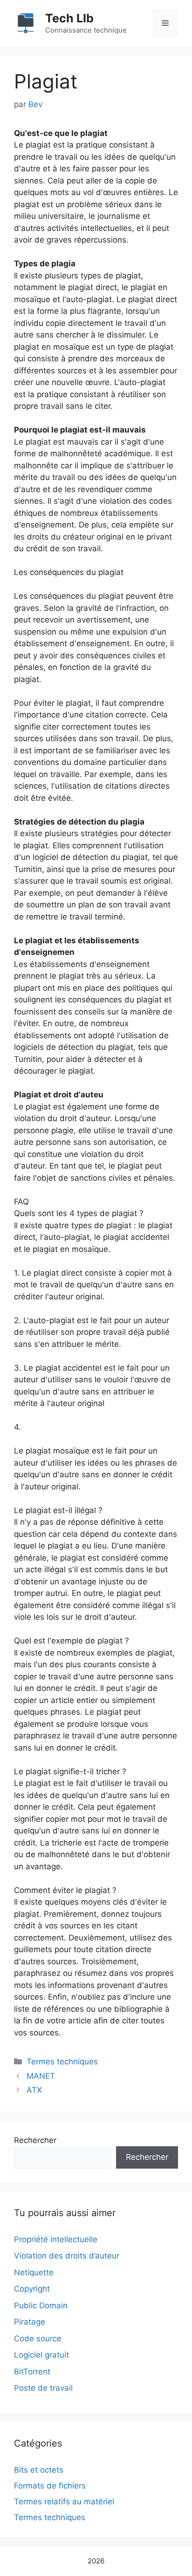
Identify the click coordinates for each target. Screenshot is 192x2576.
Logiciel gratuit (41, 2355)
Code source (38, 2339)
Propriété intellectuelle (56, 2239)
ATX (34, 2090)
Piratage (30, 2322)
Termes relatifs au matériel (64, 2502)
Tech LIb (69, 18)
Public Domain (41, 2306)
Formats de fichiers (50, 2486)
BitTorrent (32, 2372)
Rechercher (35, 2140)
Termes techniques (62, 2062)
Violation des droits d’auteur (67, 2256)
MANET (41, 2076)
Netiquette (34, 2272)
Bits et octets (39, 2470)
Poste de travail (43, 2388)
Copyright (32, 2289)
